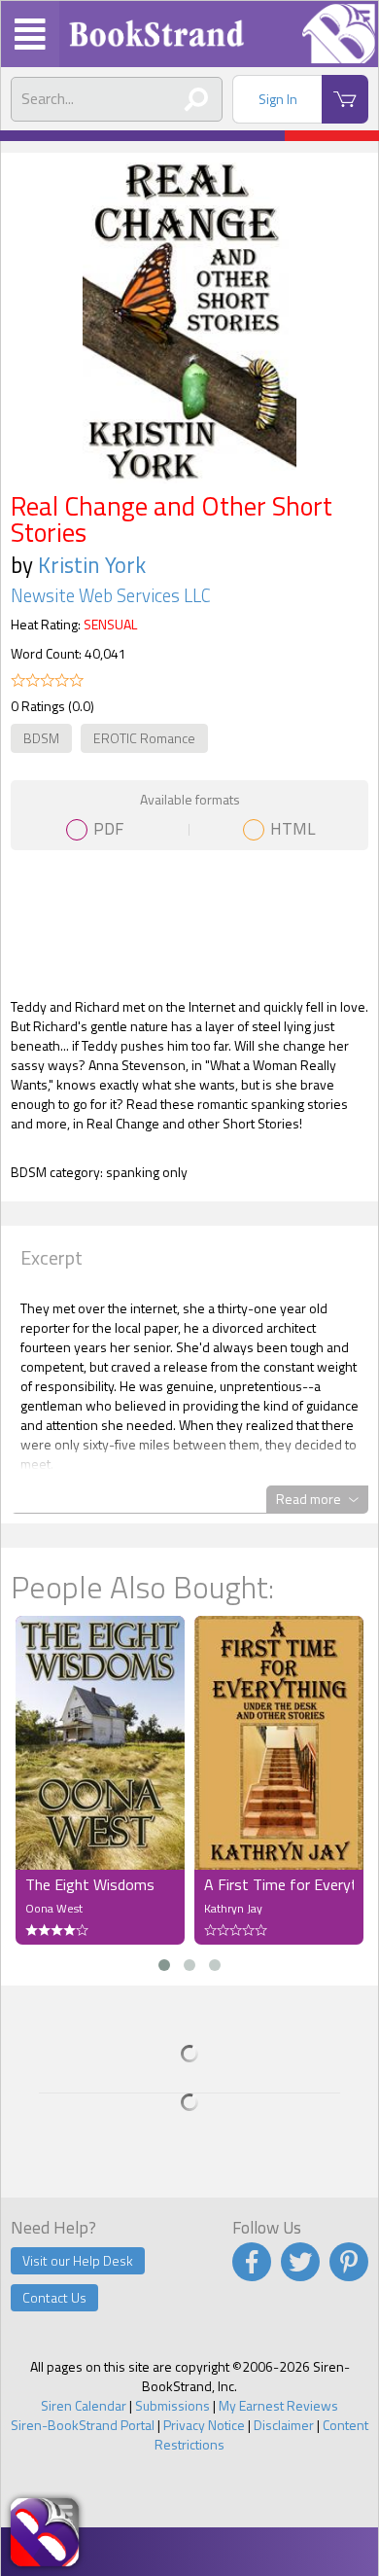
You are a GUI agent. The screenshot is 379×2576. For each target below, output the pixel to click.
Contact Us (54, 2297)
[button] (164, 1965)
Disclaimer (284, 2425)
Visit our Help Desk (78, 2260)
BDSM (41, 738)
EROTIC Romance (144, 738)
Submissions (172, 2405)
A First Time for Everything (279, 1884)
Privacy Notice (204, 2425)
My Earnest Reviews (278, 2405)
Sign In (278, 99)
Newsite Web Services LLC (111, 595)
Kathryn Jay (233, 1908)
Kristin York (92, 565)
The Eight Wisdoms (90, 1884)
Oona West (54, 1908)
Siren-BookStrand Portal (83, 2425)
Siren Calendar (84, 2405)
